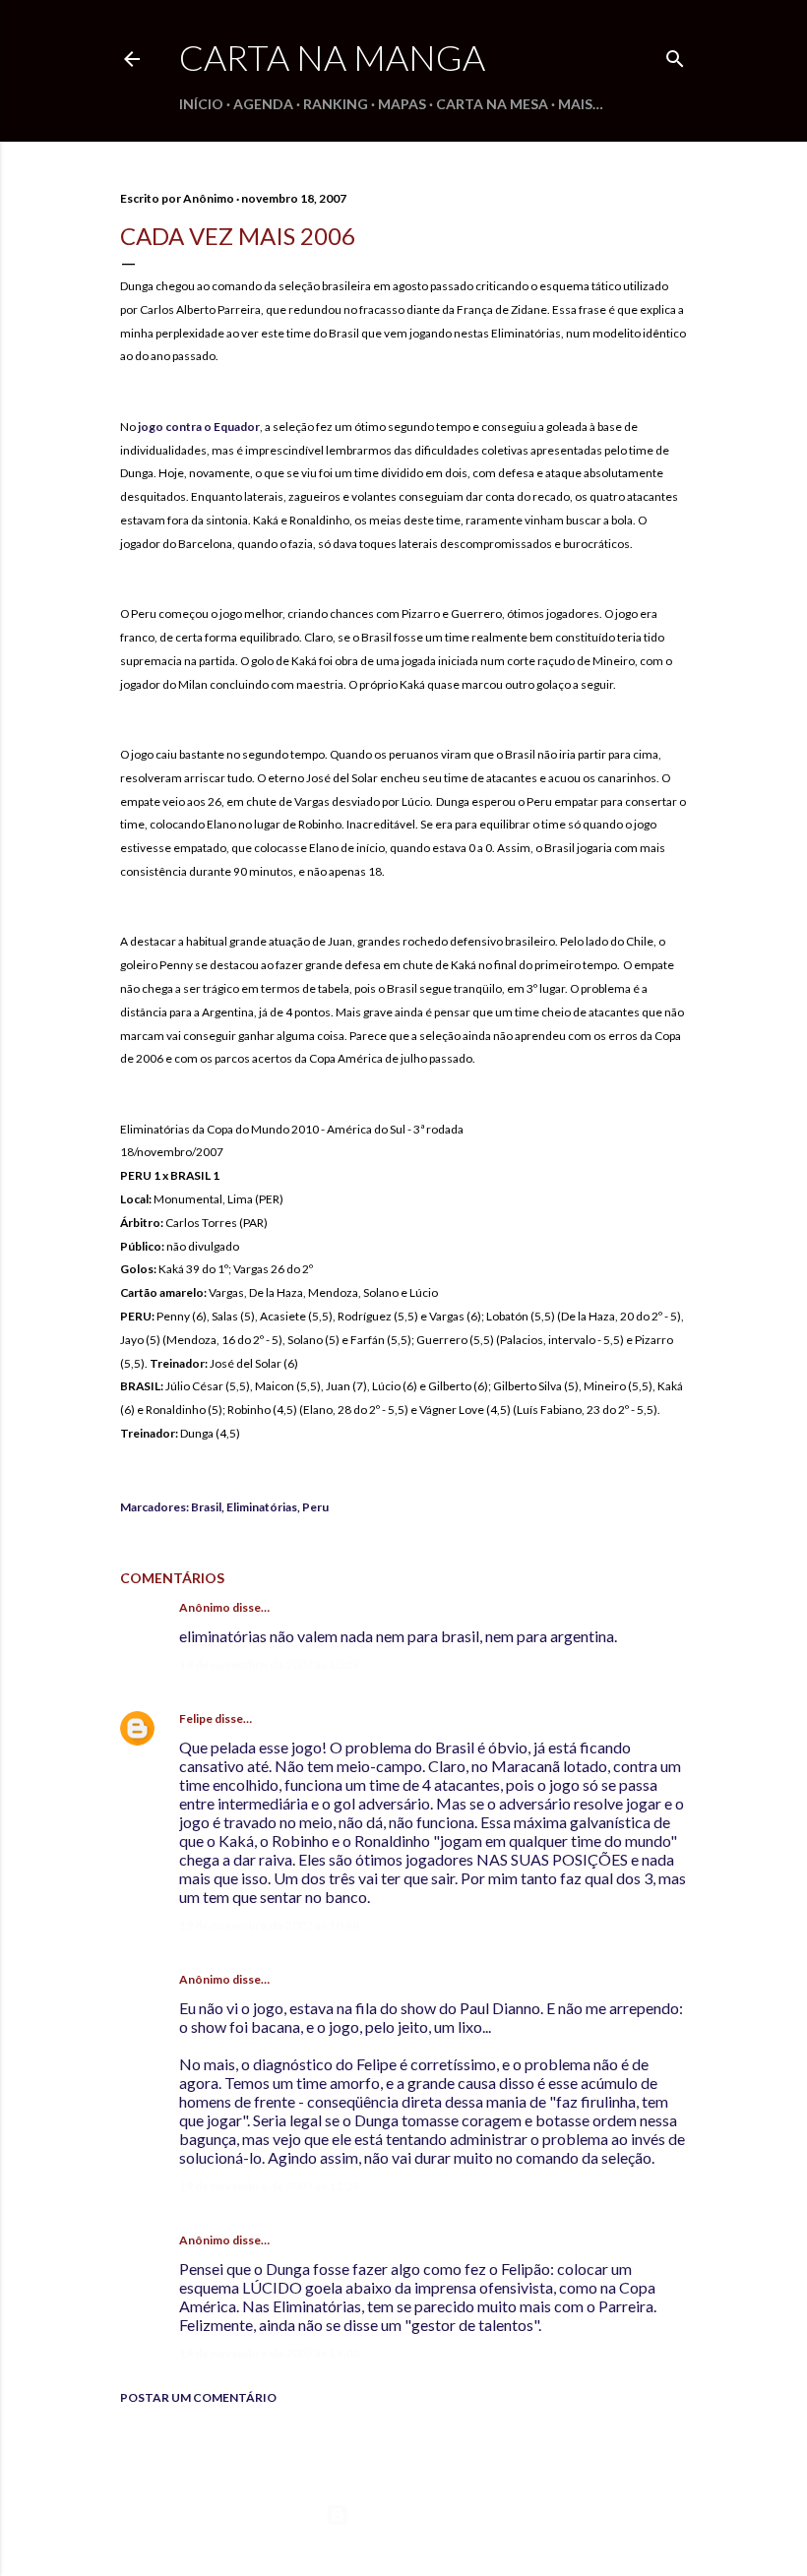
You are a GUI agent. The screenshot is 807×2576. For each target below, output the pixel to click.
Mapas (402, 104)
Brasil (206, 1507)
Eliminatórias (262, 1507)
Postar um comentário (198, 2397)
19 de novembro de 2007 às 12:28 (269, 2186)
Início (201, 104)
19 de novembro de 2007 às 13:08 (269, 2353)
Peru (315, 1507)
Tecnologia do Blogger (420, 2515)
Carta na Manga (332, 57)
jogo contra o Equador (199, 427)
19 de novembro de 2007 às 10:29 (269, 1664)
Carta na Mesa (492, 104)
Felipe (196, 1718)
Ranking (336, 104)
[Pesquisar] (675, 55)
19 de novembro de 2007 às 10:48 (269, 1925)
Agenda (263, 104)
